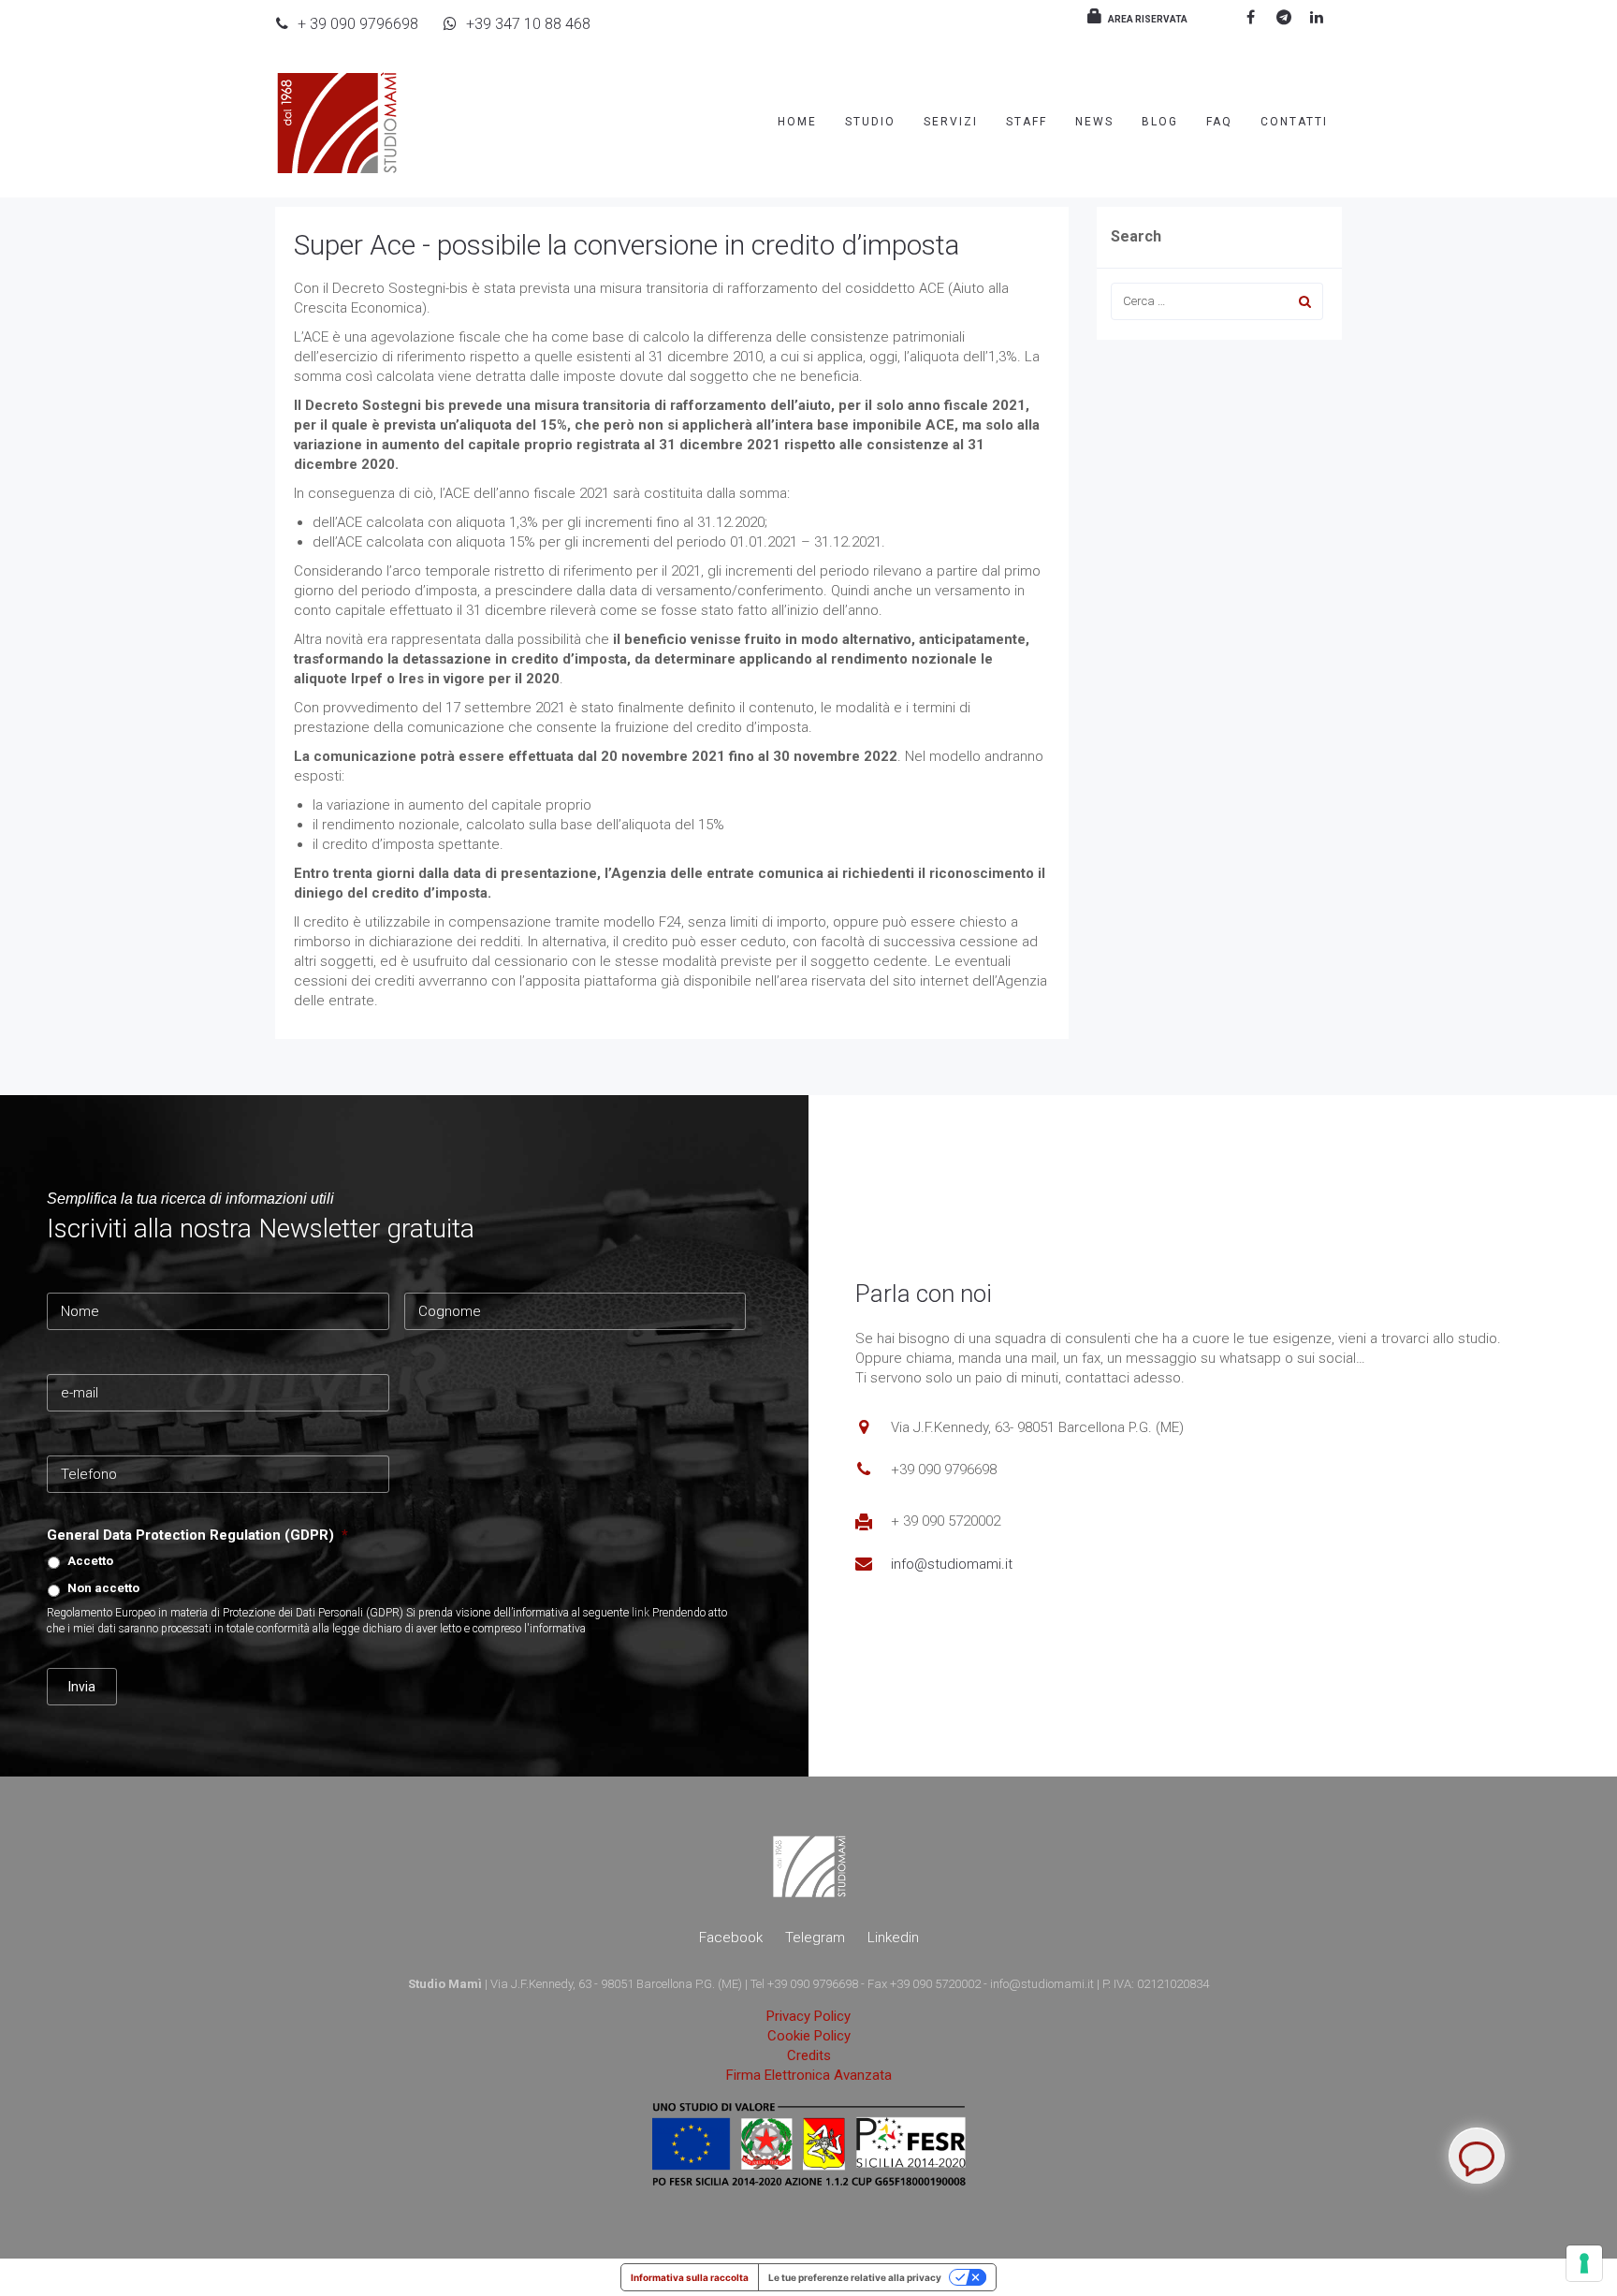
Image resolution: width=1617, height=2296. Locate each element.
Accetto (90, 1561)
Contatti (1294, 122)
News (1094, 122)
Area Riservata (1148, 19)
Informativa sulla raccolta (690, 2277)
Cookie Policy (809, 2036)
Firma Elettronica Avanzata (809, 2075)
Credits (809, 2055)
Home (797, 122)
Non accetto (103, 1588)
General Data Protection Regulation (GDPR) (197, 1535)
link (641, 1613)
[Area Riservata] (1092, 18)
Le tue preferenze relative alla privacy (855, 2277)
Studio (870, 122)
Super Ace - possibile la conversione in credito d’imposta (626, 245)
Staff (1027, 122)
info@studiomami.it (952, 1564)
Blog (1160, 122)
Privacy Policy (808, 2016)
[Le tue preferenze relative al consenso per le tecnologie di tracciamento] (1584, 2263)
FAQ (1219, 122)
